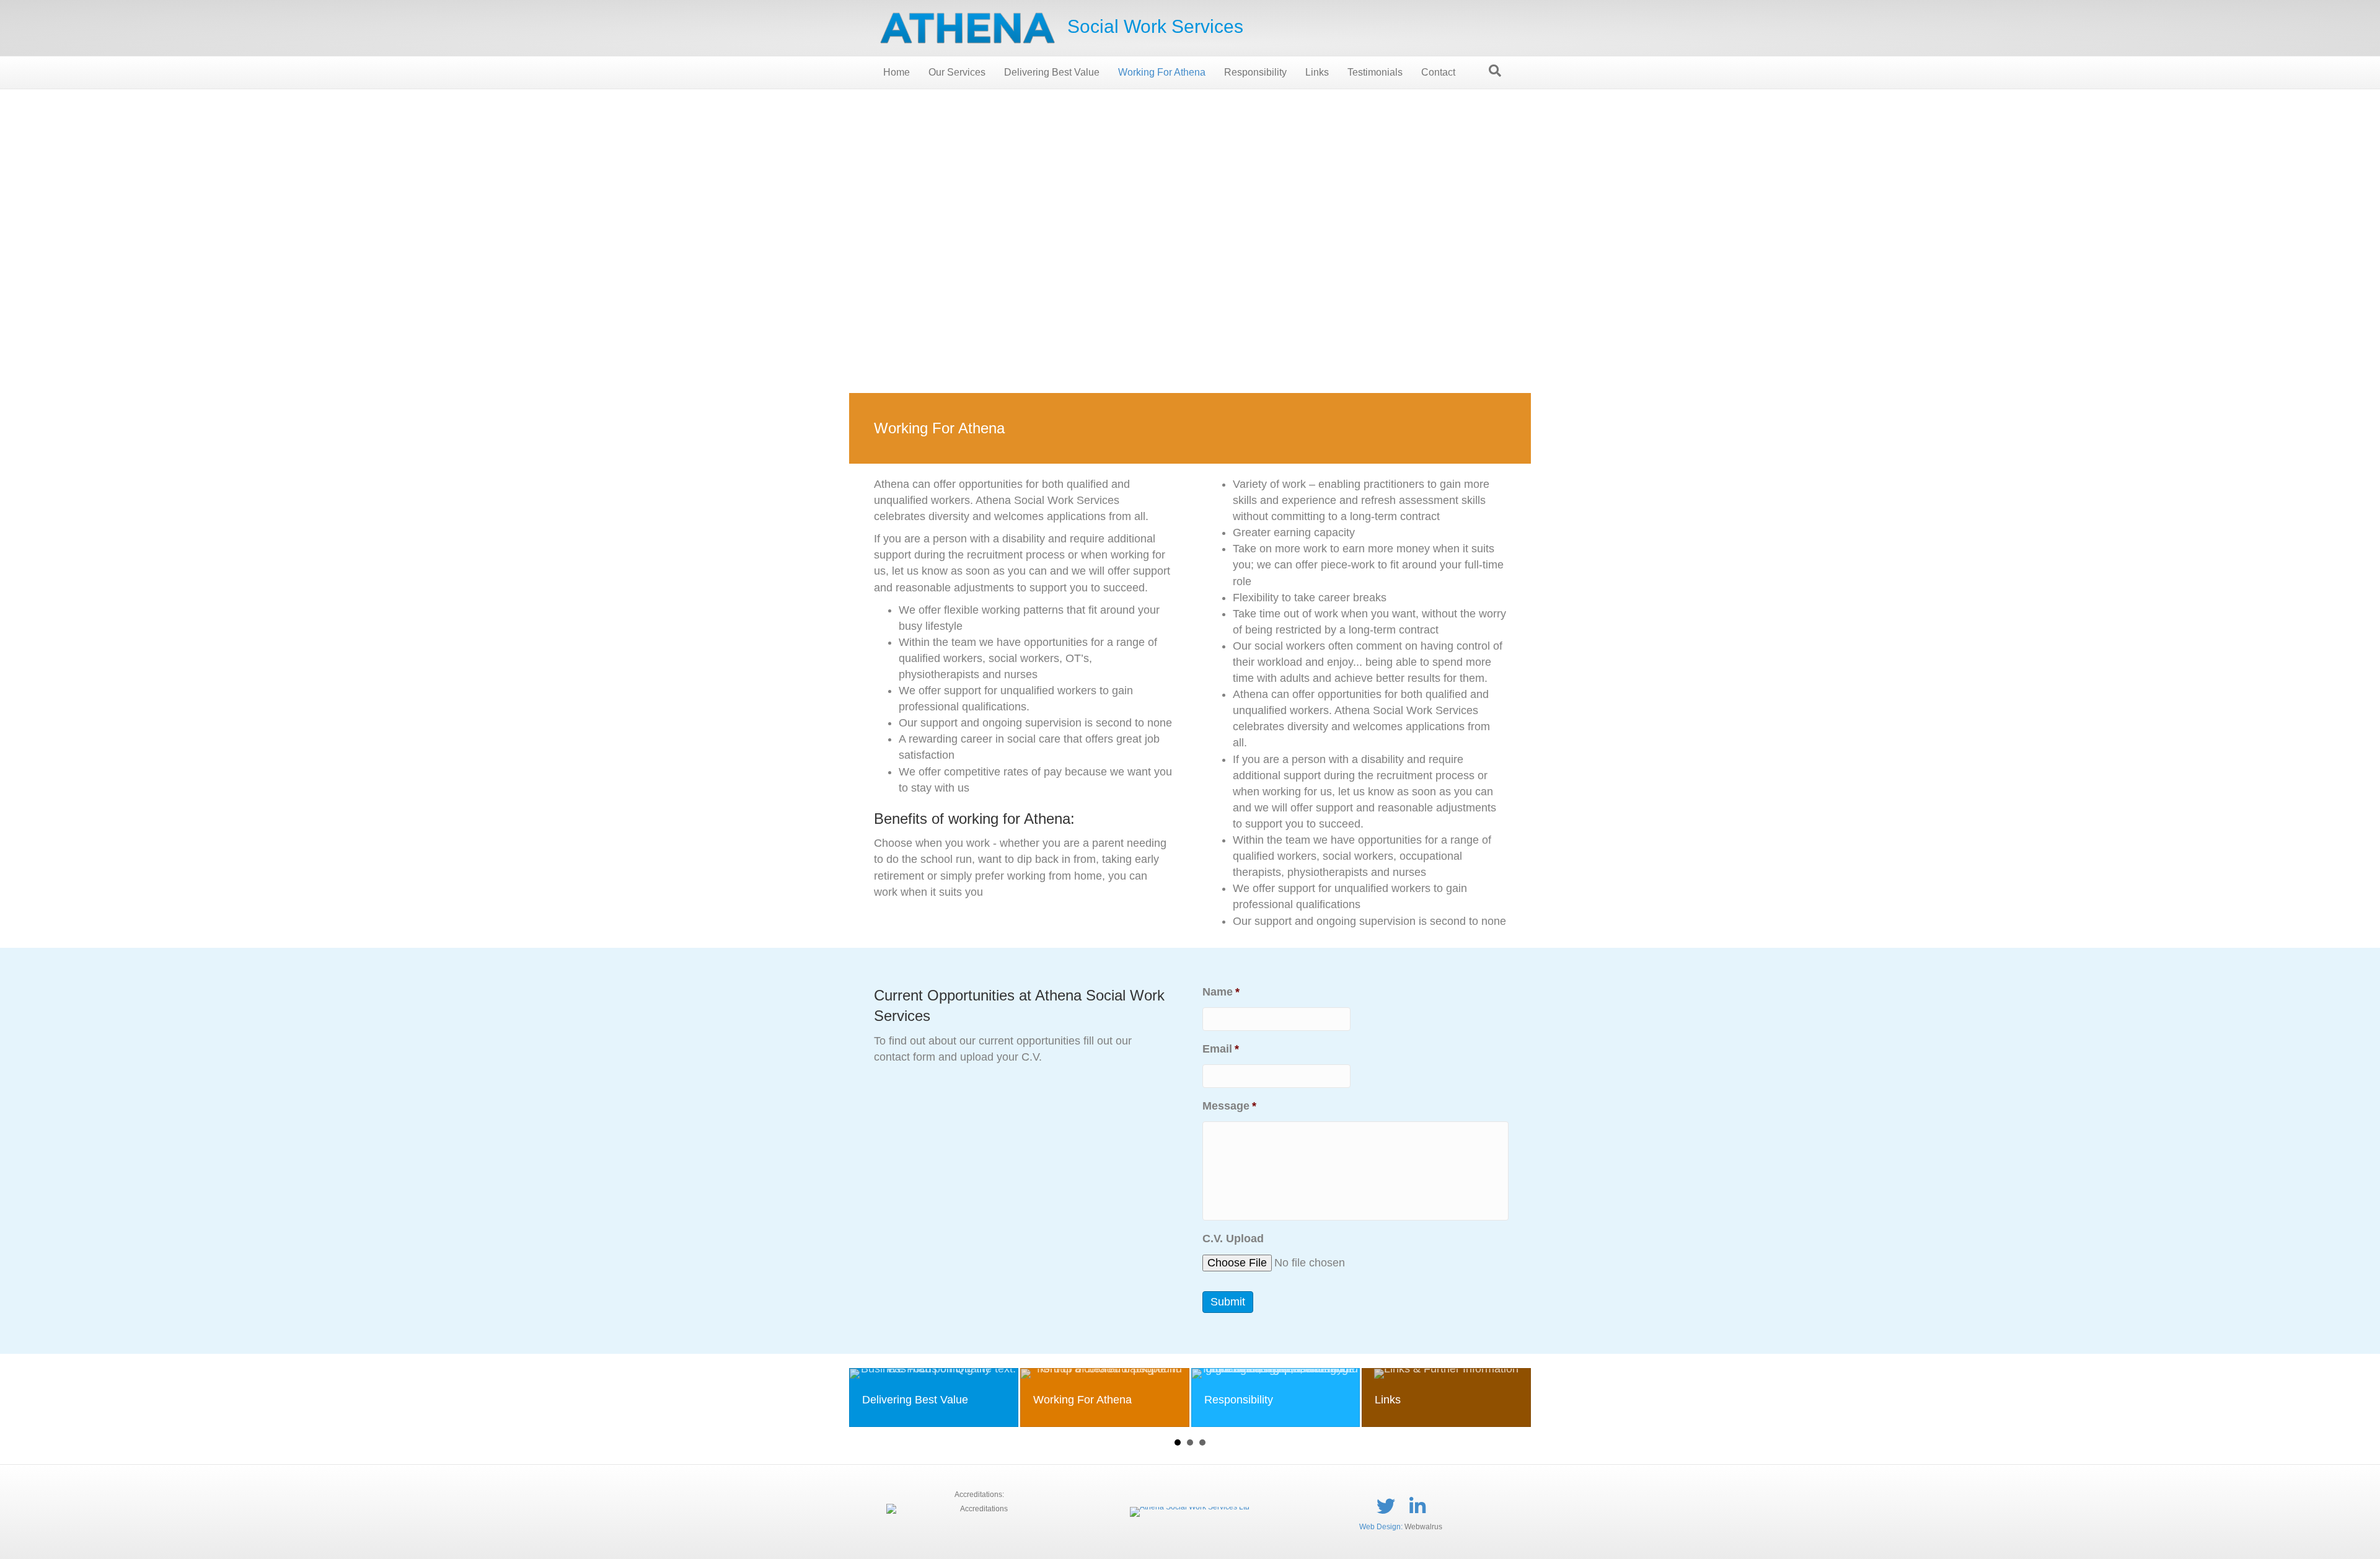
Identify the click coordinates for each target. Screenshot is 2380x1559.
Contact (1438, 72)
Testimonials (1375, 72)
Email (1221, 1049)
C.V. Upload (1233, 1239)
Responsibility (1255, 72)
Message (1229, 1106)
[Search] (1495, 71)
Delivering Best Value (1052, 72)
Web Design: (1381, 1527)
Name (1221, 992)
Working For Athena (1162, 72)
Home (897, 72)
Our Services (957, 72)
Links (1317, 72)
